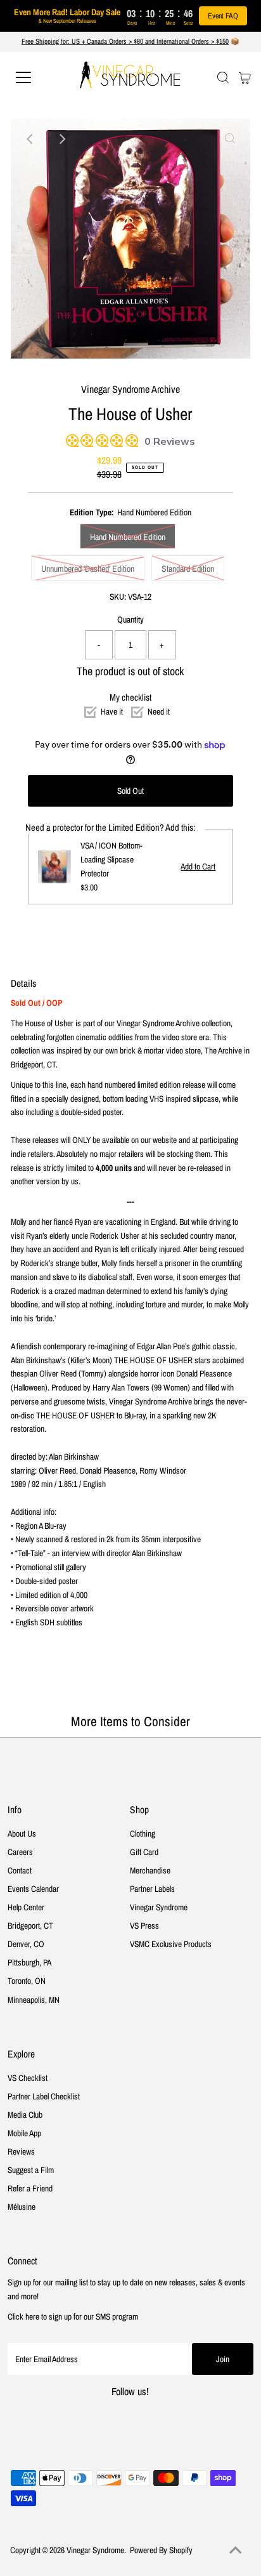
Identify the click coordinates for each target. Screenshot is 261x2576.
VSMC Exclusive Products (171, 1944)
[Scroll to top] (236, 2551)
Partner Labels (152, 1889)
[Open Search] (223, 77)
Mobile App (24, 2133)
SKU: (118, 597)
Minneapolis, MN (34, 2000)
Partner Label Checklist (44, 2096)
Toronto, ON (27, 1981)
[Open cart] (245, 77)
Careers (20, 1852)
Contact (20, 1870)
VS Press (144, 1925)
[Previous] (31, 139)
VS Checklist (28, 2078)
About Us (22, 1833)
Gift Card (144, 1852)
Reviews (21, 2151)
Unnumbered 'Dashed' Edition (88, 569)
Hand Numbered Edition (128, 537)
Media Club (25, 2115)
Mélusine (22, 2207)
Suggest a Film (31, 2170)
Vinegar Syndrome (159, 1907)
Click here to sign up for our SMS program (73, 2316)
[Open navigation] (36, 77)
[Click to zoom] (230, 139)
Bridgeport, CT (30, 1925)
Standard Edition (188, 569)
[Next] (62, 139)
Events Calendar (33, 1889)
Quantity (130, 619)
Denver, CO (26, 1944)
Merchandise (150, 1870)
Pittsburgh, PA (29, 1962)
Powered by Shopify (161, 2550)
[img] (70, 439)
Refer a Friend (30, 2188)
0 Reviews (170, 442)
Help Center (26, 1907)
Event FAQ (223, 16)
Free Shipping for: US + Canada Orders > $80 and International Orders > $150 (125, 41)
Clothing (143, 1833)
